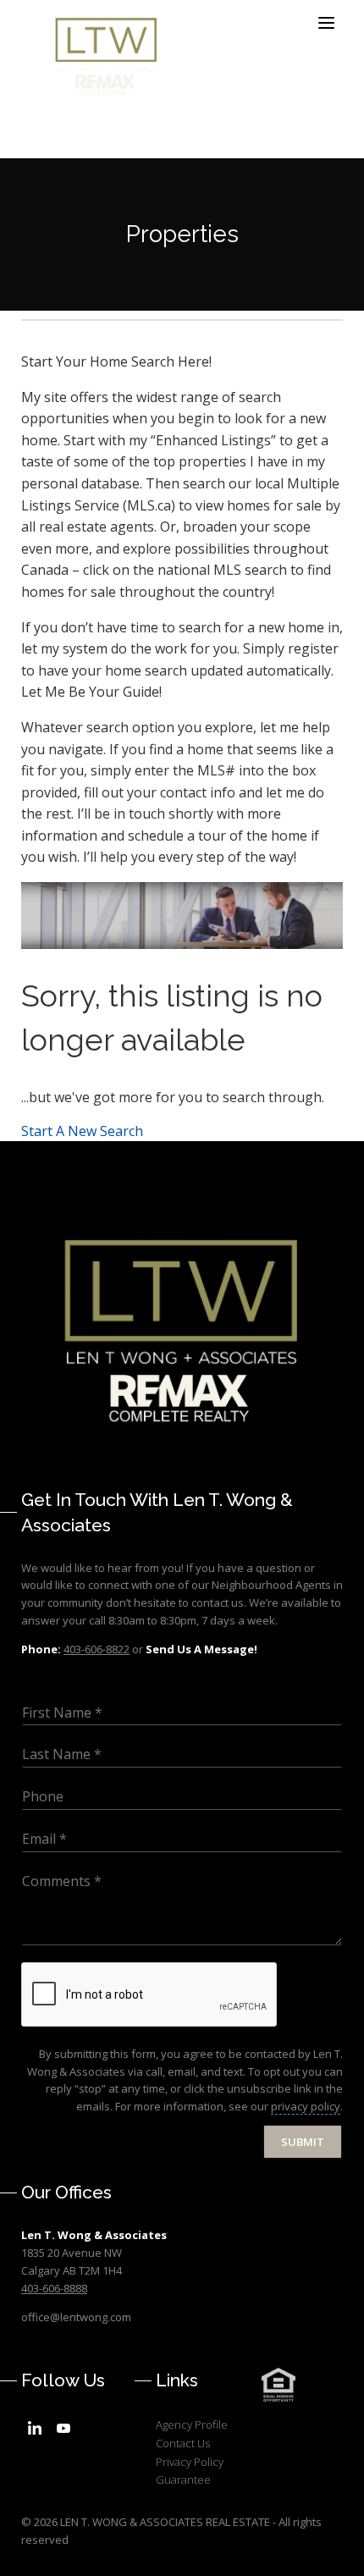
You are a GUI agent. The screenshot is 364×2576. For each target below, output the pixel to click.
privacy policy (306, 2106)
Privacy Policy (190, 2462)
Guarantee (183, 2479)
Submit (303, 2142)
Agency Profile (192, 2424)
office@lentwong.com (76, 2317)
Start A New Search (82, 1131)
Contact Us (183, 2443)
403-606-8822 (97, 1649)
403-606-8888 (54, 2288)
